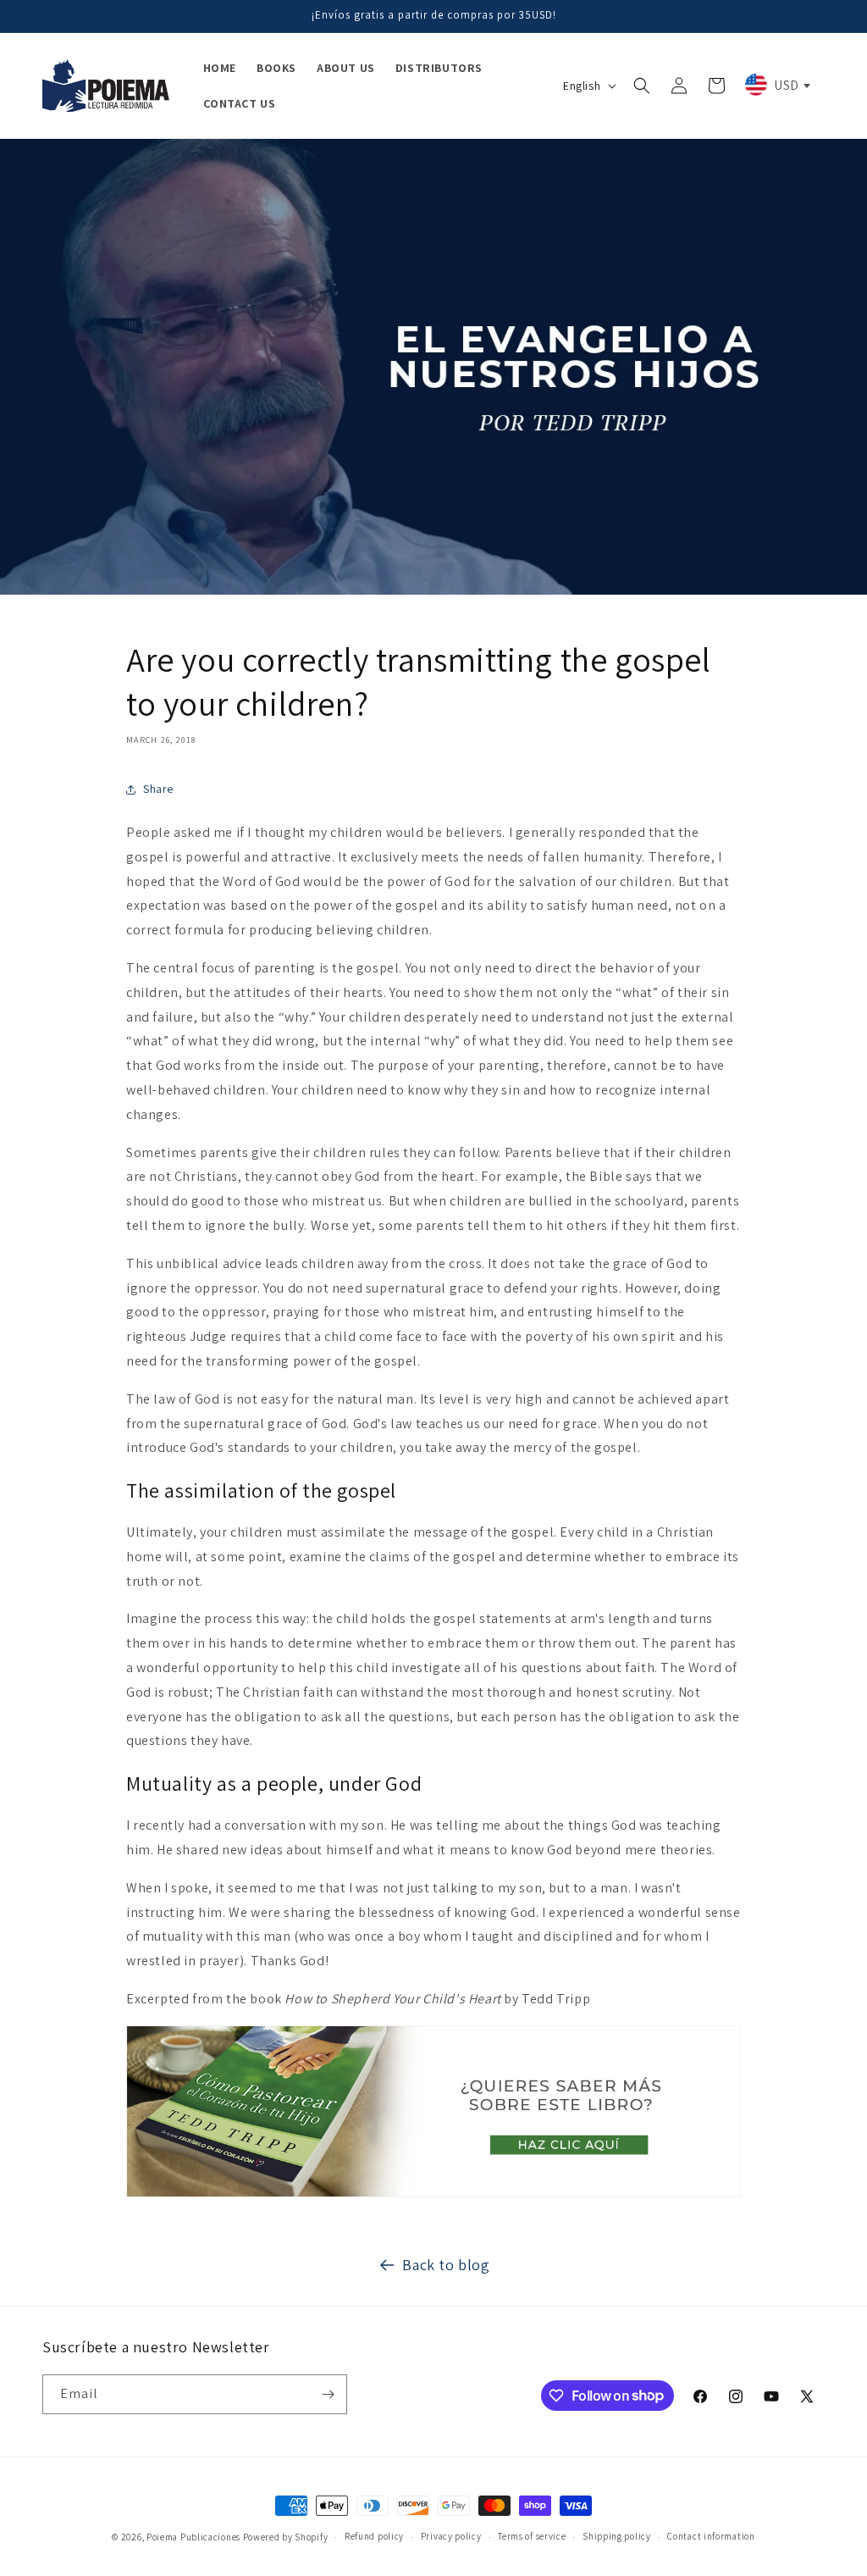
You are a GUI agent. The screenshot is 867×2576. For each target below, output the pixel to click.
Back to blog (446, 2265)
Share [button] (158, 789)
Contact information (711, 2536)
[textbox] (776, 85)
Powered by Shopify (286, 2537)
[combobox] (776, 85)
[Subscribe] (328, 2394)
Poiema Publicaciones (193, 2537)
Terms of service (532, 2536)
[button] (642, 86)
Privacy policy (451, 2536)
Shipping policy (617, 2536)
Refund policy (374, 2536)
